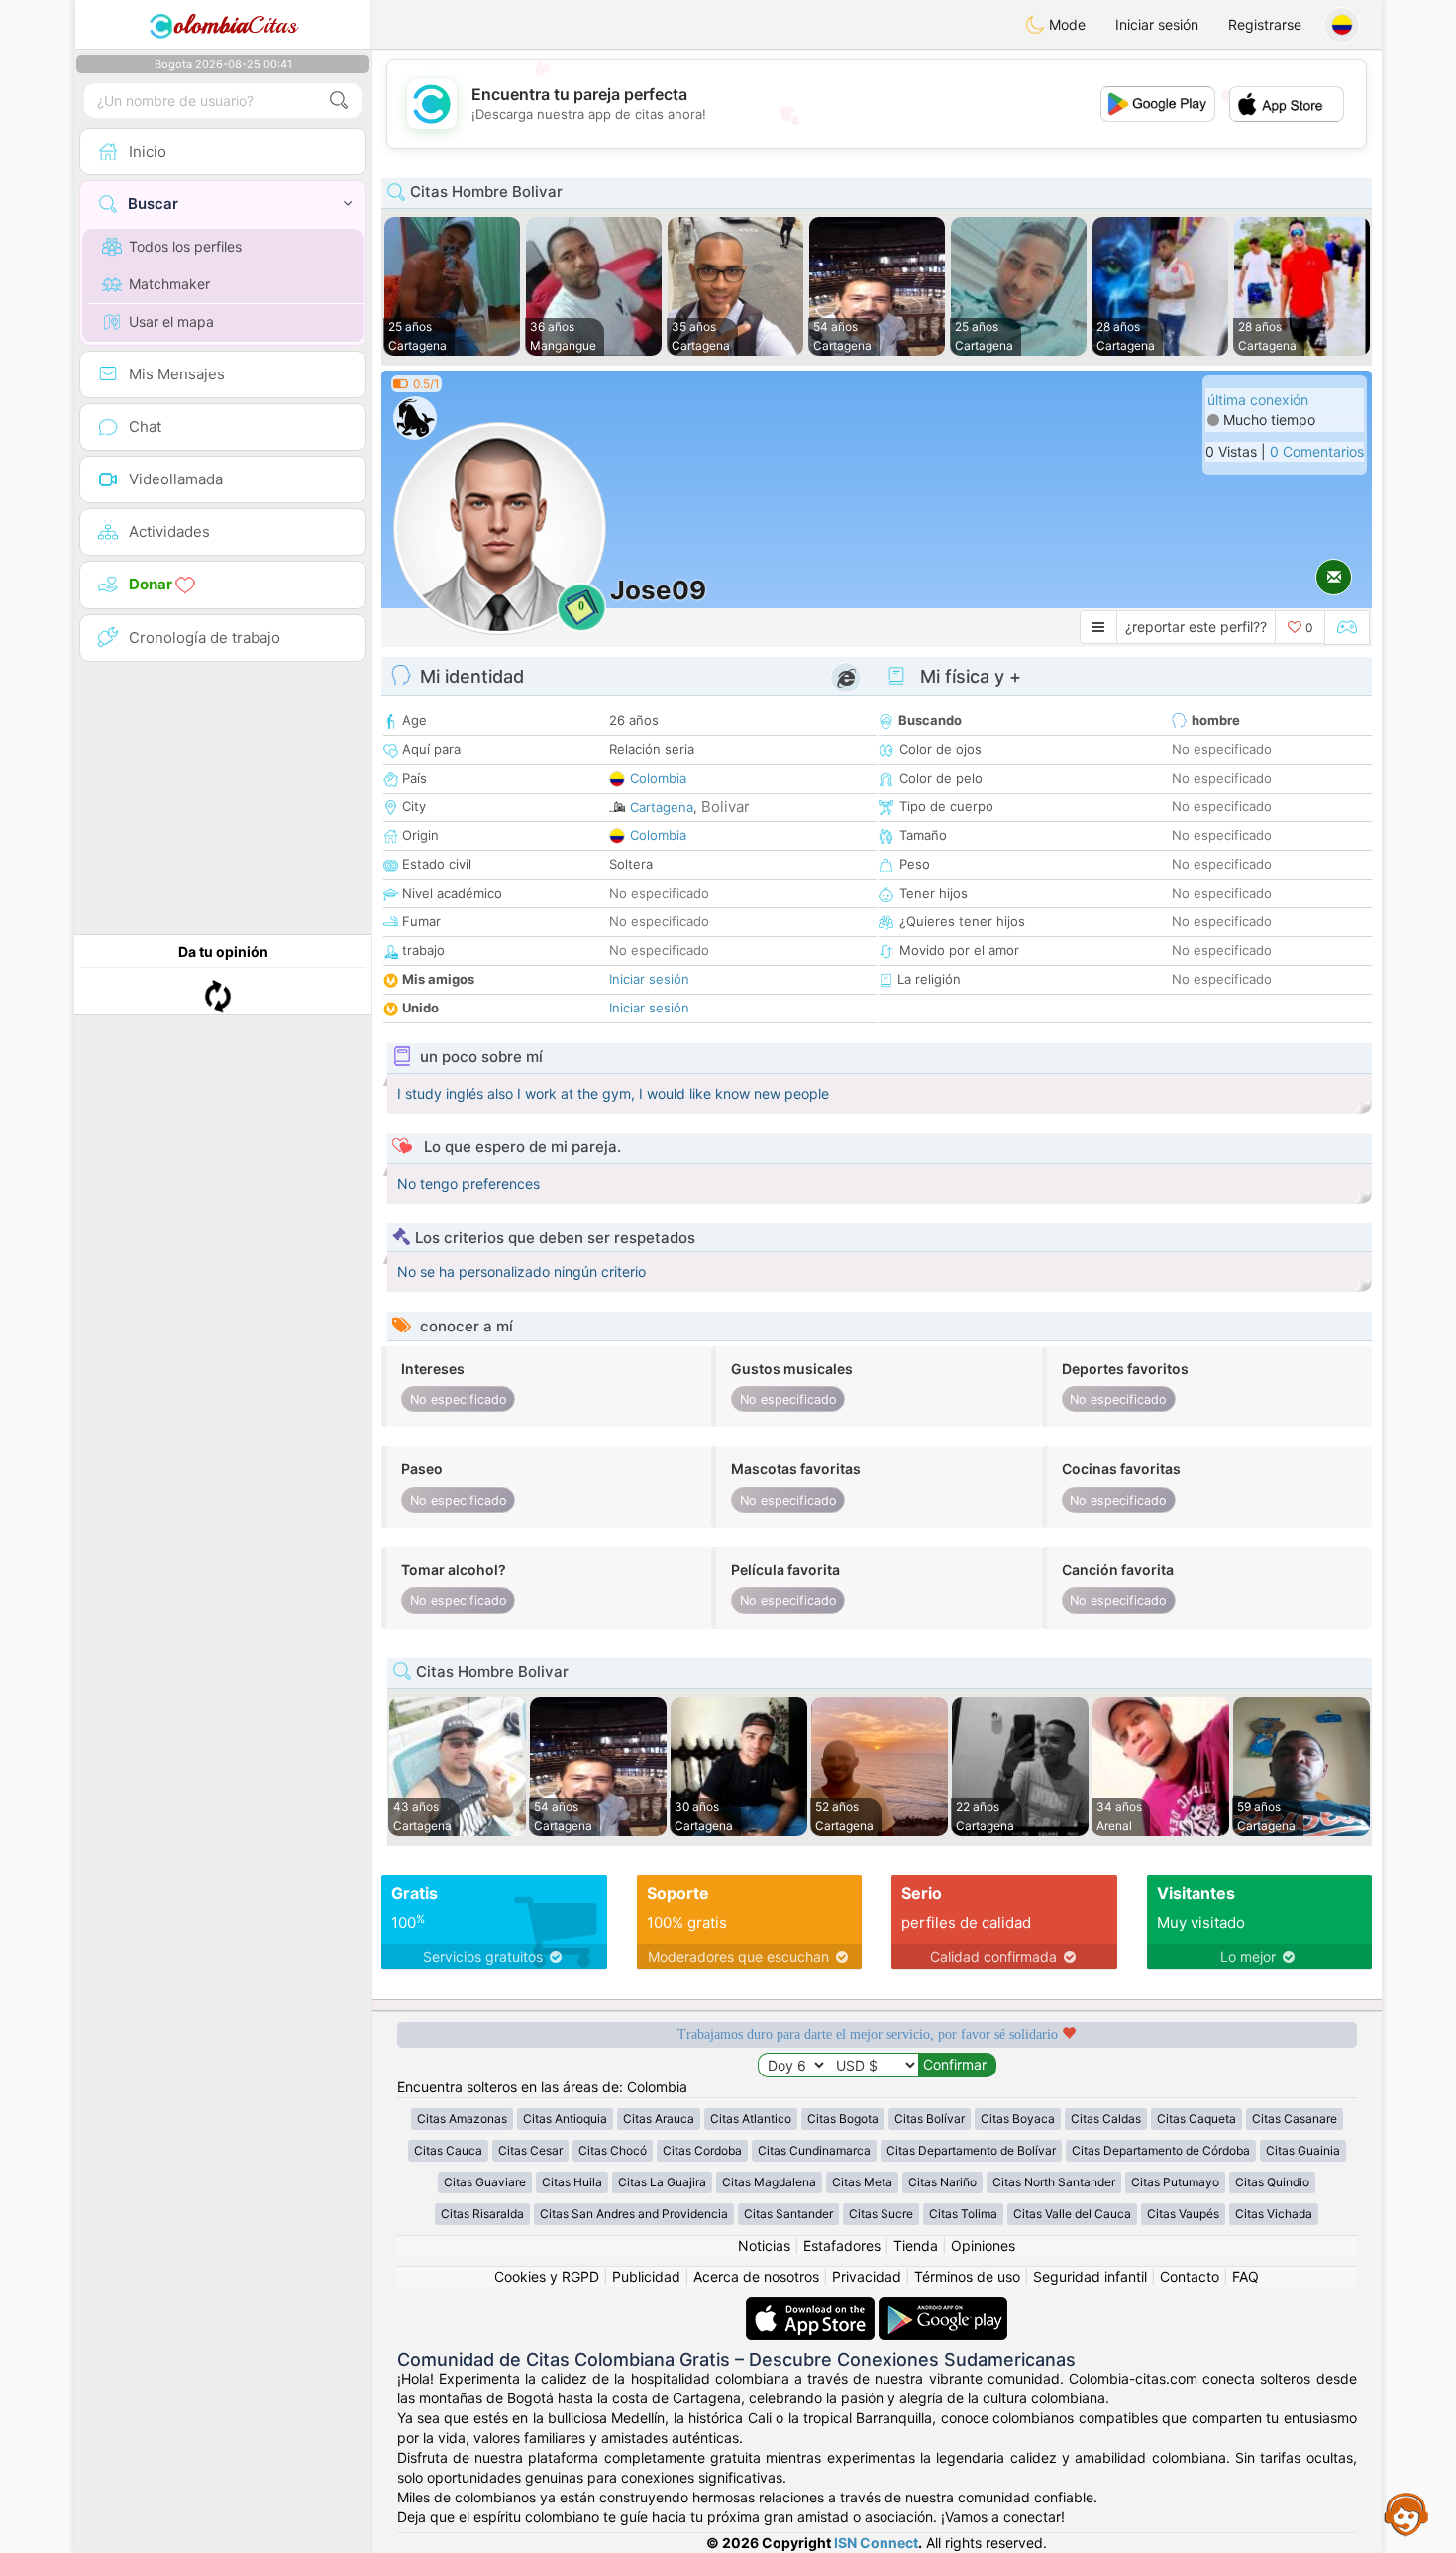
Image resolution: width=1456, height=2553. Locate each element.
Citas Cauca (448, 2150)
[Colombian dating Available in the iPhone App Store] (812, 2307)
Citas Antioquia (565, 2119)
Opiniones (983, 2245)
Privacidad (867, 2276)
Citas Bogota (843, 2119)
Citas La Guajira (662, 2182)
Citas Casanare (1295, 2119)
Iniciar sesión (1157, 24)
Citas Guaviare (485, 2182)
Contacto (1190, 2276)
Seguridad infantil (1090, 2276)
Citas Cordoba (702, 2150)
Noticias (764, 2245)
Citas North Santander (1054, 2182)
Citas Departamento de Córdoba (1161, 2150)
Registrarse (1265, 24)
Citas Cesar (530, 2150)
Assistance (1406, 2513)
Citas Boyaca (1018, 2119)
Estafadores (842, 2245)
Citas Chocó (613, 2150)
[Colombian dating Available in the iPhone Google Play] (943, 2307)
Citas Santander (788, 2214)
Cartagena (662, 807)
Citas (235, 25)
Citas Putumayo (1175, 2182)
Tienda (916, 2245)
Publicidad (646, 2276)
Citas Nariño (942, 2182)
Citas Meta (862, 2182)
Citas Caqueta (1196, 2119)
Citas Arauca (659, 2119)
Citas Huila (572, 2182)
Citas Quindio (1272, 2182)
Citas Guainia (1303, 2150)
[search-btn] (339, 101)
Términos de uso (967, 2276)
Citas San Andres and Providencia (634, 2214)
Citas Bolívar (930, 2119)
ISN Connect (876, 2543)
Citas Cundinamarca (814, 2150)
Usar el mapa (171, 321)
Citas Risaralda (482, 2214)
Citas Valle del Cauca (1072, 2214)
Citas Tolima (963, 2214)
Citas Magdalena (769, 2182)
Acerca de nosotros (756, 2276)
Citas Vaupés (1183, 2214)
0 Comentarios (1317, 451)
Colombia (658, 778)
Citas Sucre (881, 2214)
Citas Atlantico (751, 2119)
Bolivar (726, 807)
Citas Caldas (1106, 2119)
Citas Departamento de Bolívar (971, 2150)
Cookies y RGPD (547, 2276)
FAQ (1246, 2276)
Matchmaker (169, 284)
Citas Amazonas (462, 2119)
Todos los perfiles (185, 246)
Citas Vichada (1274, 2214)
